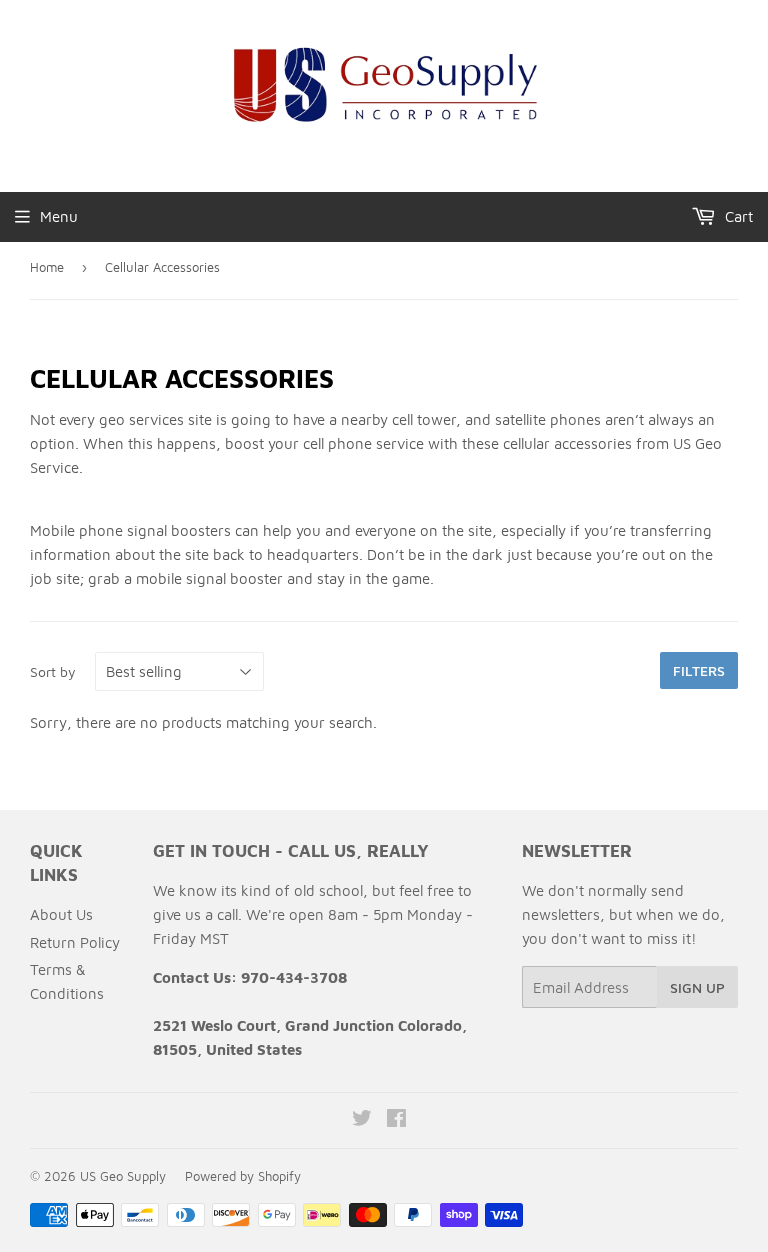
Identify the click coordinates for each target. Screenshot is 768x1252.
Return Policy (75, 942)
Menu (59, 216)
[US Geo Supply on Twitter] (362, 1120)
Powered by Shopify (243, 1176)
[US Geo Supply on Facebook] (396, 1120)
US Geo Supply (123, 1176)
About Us (61, 914)
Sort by (53, 671)
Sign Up (697, 987)
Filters (699, 670)
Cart (737, 216)
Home (47, 267)
